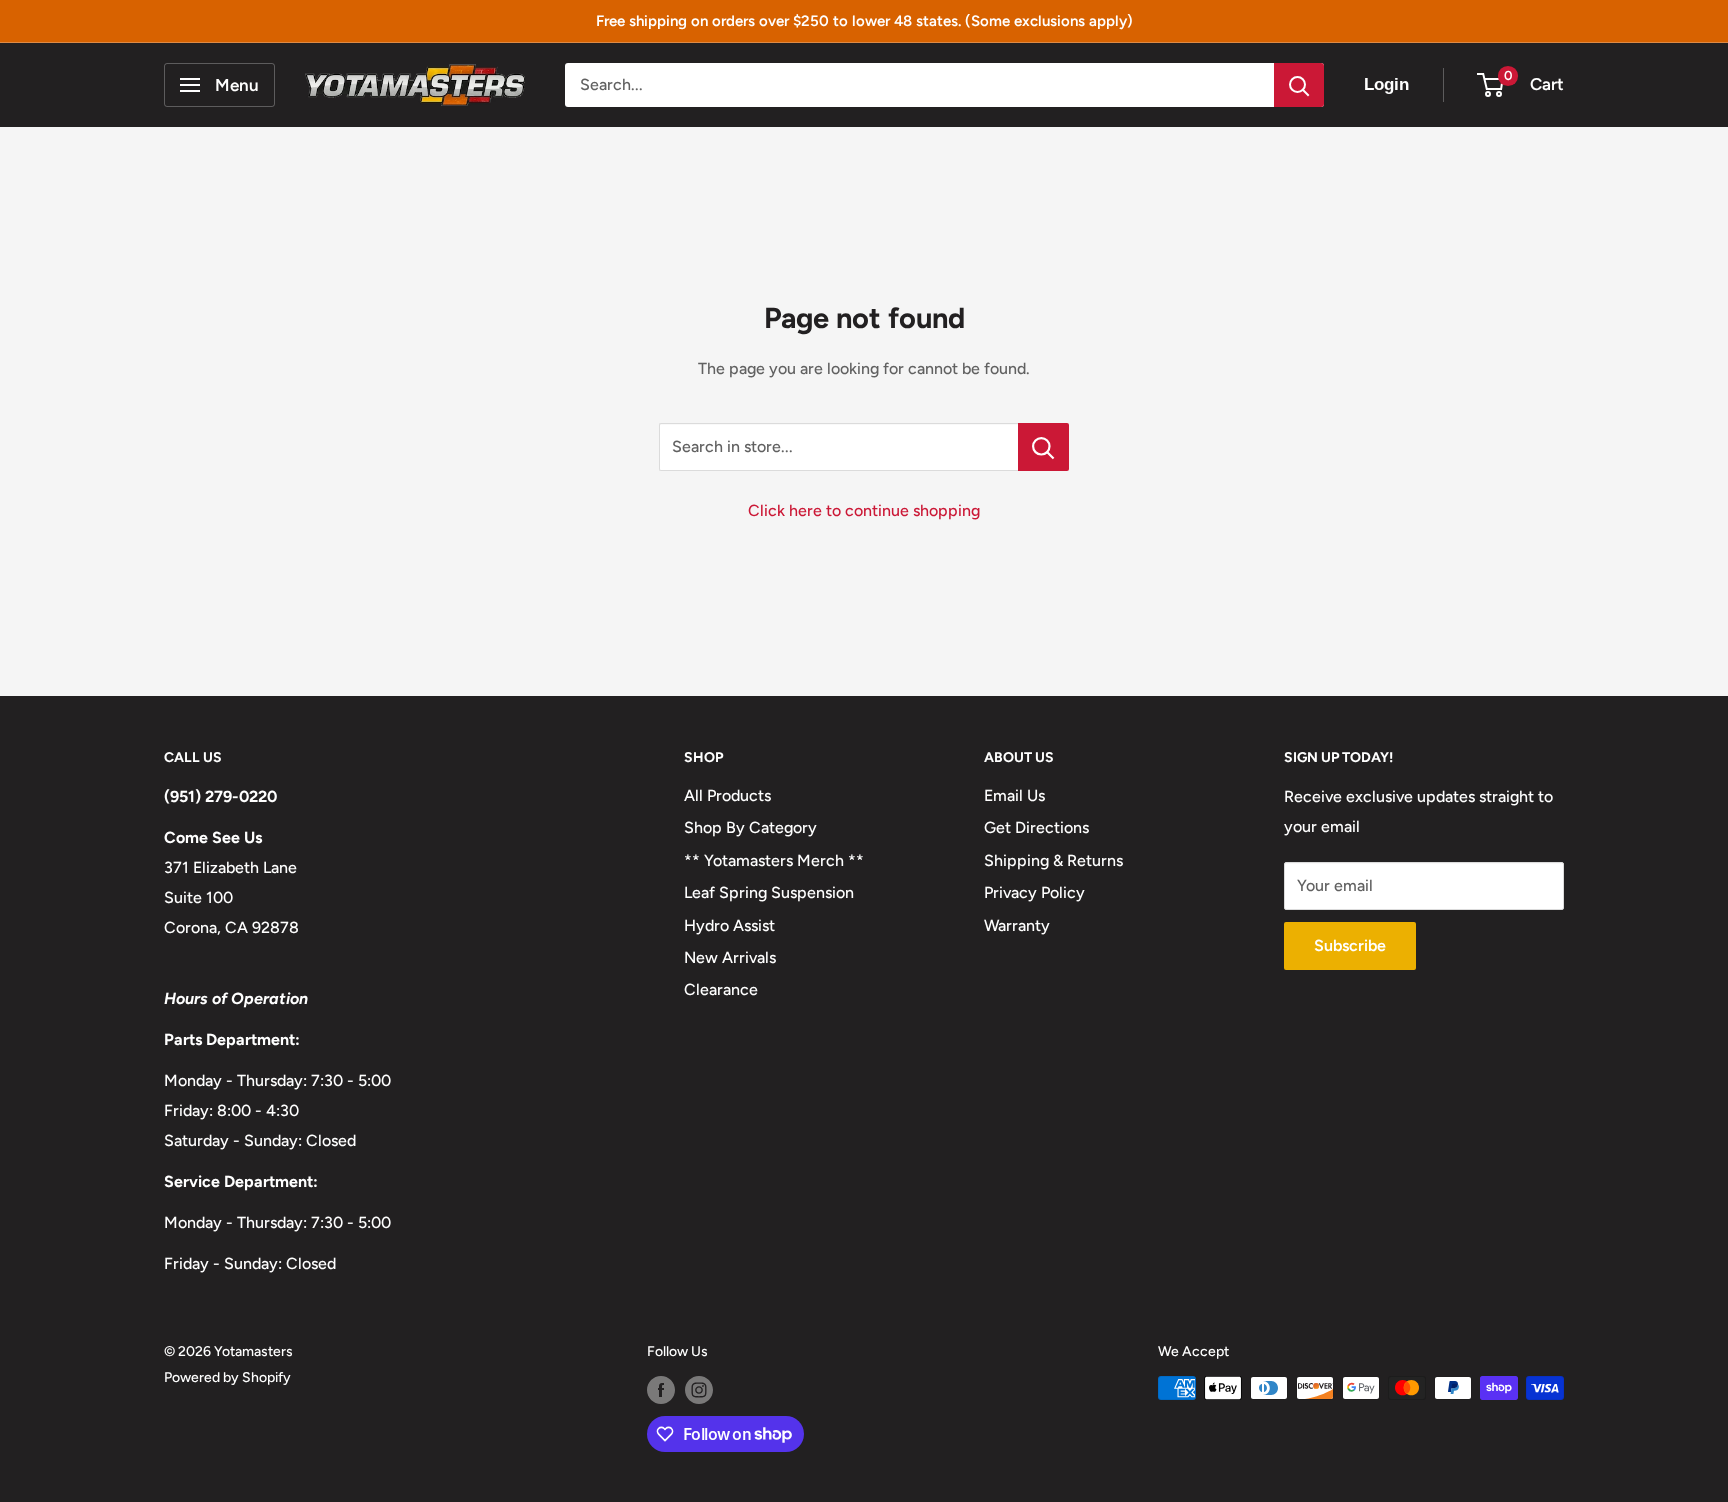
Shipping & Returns (1053, 860)
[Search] (1299, 85)
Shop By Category (750, 827)
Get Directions (1036, 827)
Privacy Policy (1034, 892)
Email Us (1014, 795)
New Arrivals (730, 957)
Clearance (721, 989)
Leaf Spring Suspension (769, 892)
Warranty (1017, 925)
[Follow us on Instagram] (699, 1390)
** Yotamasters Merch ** (774, 860)
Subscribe (1350, 945)
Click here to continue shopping (864, 510)
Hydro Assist (729, 925)
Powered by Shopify (227, 1377)
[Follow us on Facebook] (661, 1390)
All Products (727, 795)
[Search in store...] (1043, 447)
